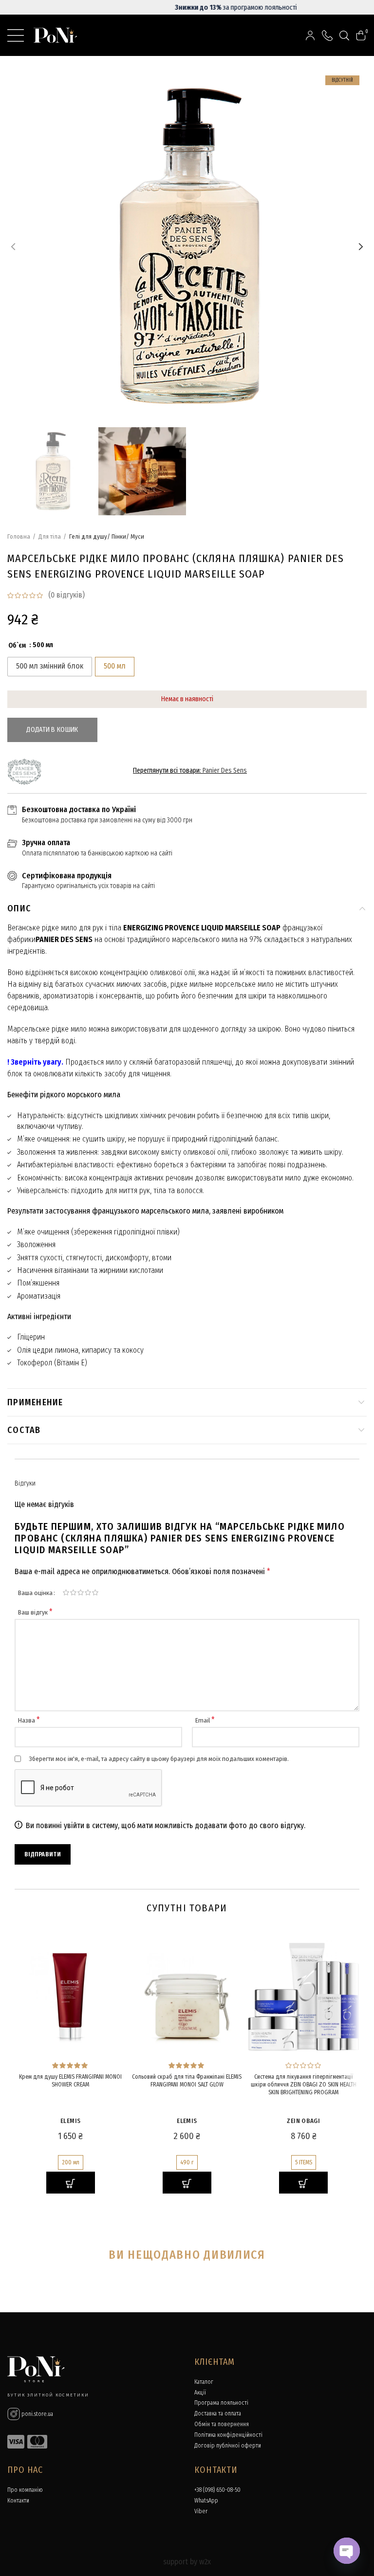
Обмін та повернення (222, 2424)
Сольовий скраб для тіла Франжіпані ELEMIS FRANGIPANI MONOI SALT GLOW (187, 2081)
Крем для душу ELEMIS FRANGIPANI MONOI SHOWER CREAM (70, 2081)
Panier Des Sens (225, 771)
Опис (19, 908)
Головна (19, 536)
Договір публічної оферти (228, 2446)
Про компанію (25, 2490)
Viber (201, 2511)
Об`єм (17, 646)
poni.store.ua (37, 2414)
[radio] (50, 667)
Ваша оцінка (35, 1593)
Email (205, 1720)
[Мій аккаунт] (310, 35)
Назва (29, 1720)
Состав (24, 1430)
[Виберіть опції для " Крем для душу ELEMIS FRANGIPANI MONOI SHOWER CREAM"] (71, 2183)
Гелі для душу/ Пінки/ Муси (107, 536)
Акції (200, 2393)
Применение (35, 1402)
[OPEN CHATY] (347, 2551)
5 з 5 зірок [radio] (95, 1593)
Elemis (70, 2121)
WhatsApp (206, 2501)
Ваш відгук (35, 1612)
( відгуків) (66, 595)
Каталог (204, 2382)
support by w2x (187, 2562)
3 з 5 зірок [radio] (81, 1593)
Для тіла (50, 536)
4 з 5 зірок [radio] (88, 1593)
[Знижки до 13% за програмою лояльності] (187, 7)
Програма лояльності (221, 2403)
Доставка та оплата (218, 2413)
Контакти (18, 2501)
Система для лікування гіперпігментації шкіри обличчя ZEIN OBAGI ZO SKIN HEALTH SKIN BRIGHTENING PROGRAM (304, 2084)
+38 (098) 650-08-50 (217, 2490)
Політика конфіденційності (228, 2435)
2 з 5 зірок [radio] (73, 1593)
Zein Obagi (303, 2121)
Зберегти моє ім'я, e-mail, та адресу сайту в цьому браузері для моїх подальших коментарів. (159, 1759)
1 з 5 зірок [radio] (66, 1593)
